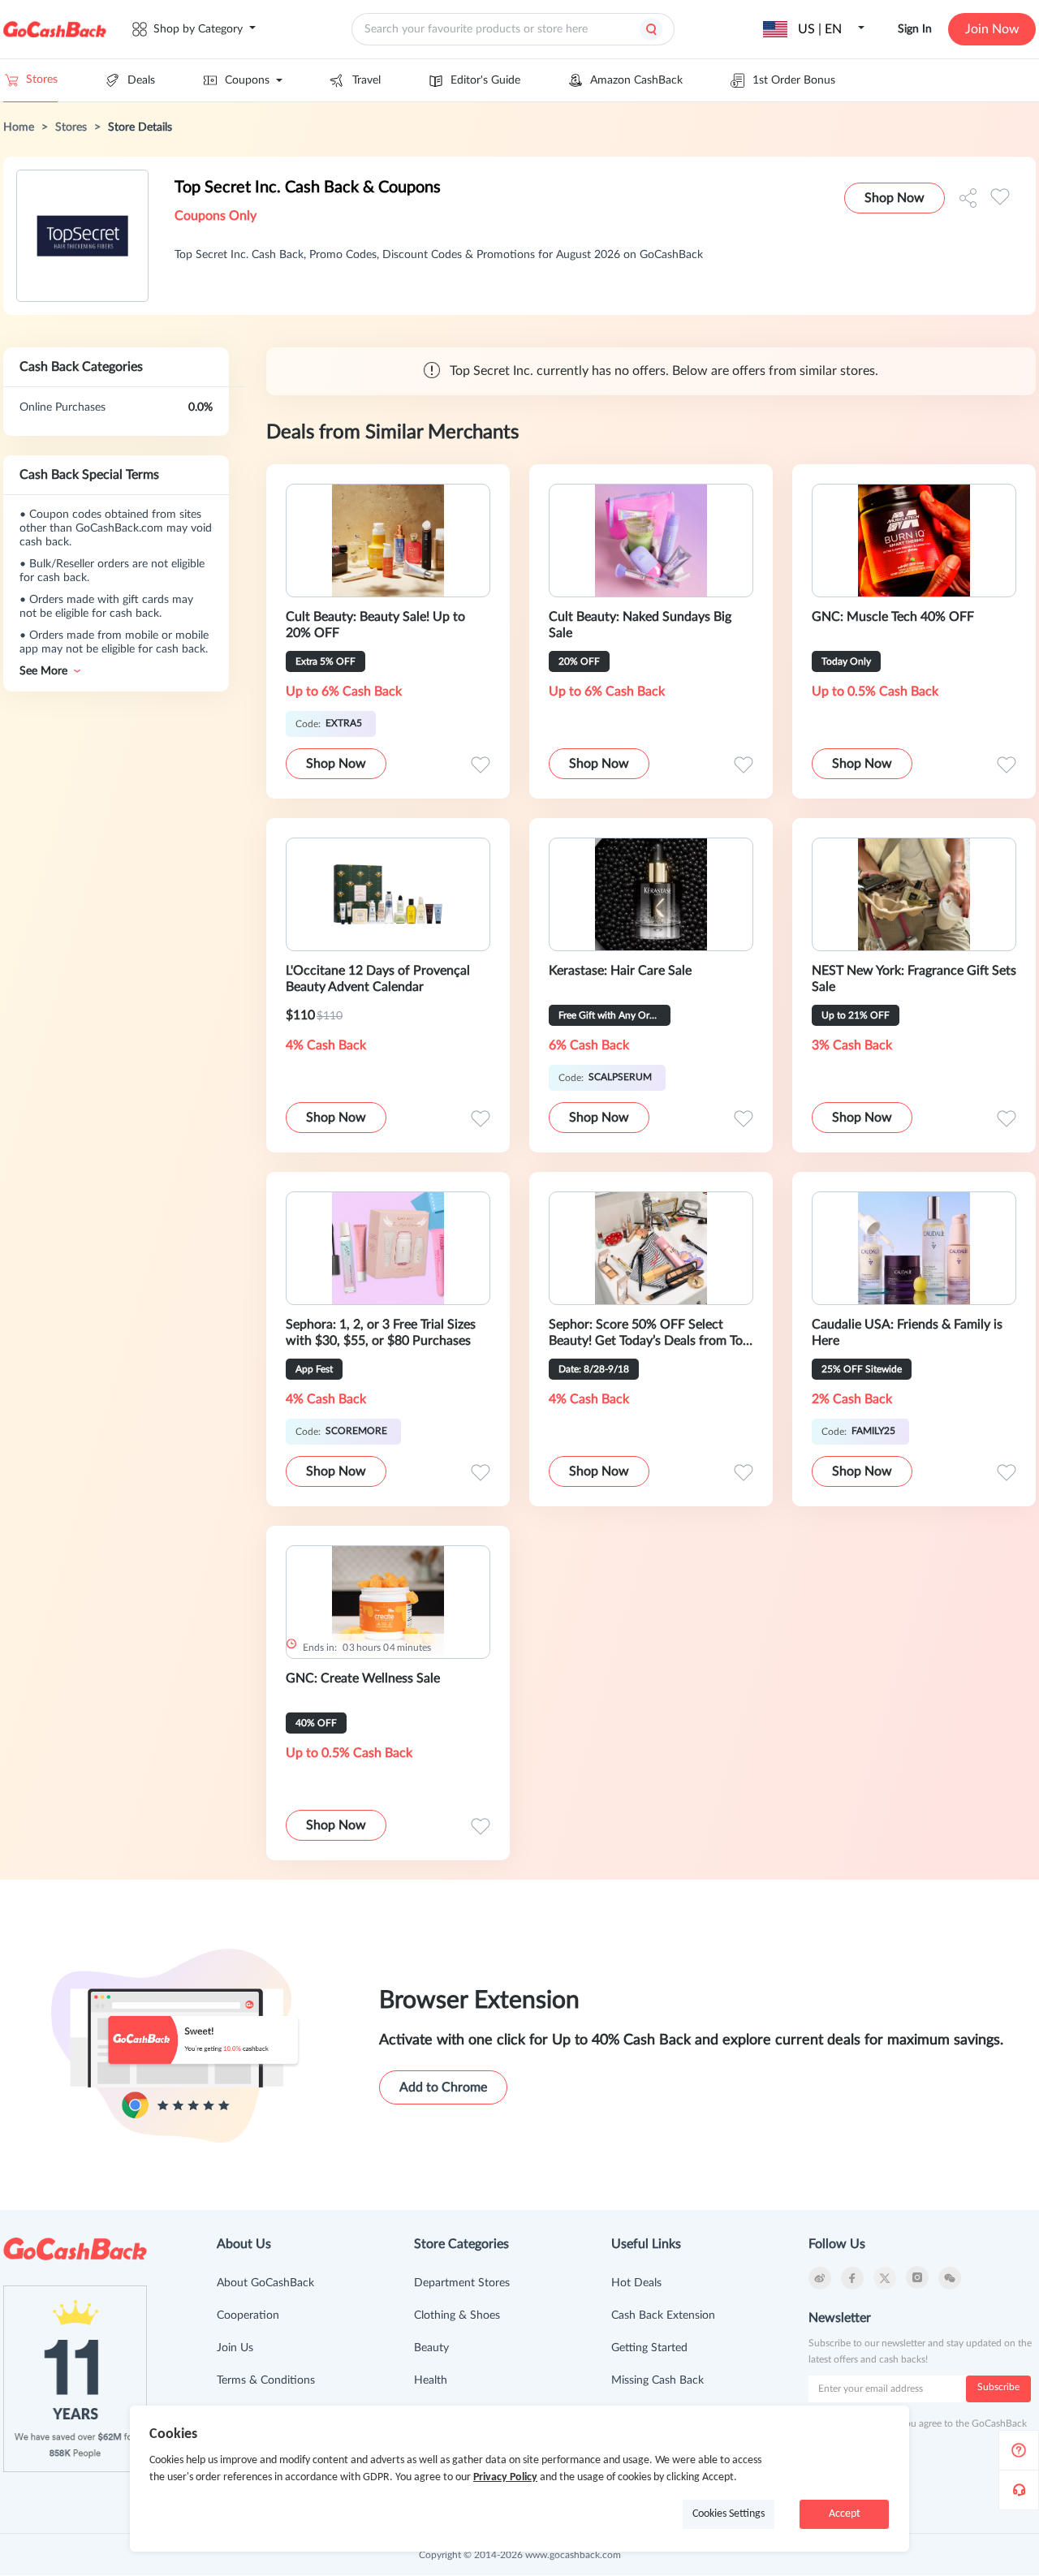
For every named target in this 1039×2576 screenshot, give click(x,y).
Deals (141, 80)
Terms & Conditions (266, 2380)
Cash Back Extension (663, 2315)
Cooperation (248, 2315)
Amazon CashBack (636, 80)
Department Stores (462, 2283)
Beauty (431, 2348)
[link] (19, 127)
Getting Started (649, 2348)
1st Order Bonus (794, 80)
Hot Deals (636, 2283)
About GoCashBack (265, 2283)
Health (431, 2380)
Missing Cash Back (657, 2380)
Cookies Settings (729, 2514)
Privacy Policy (505, 2477)
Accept (845, 2514)
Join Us (235, 2348)
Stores (42, 80)
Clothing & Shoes (457, 2315)
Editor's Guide (485, 80)
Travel (366, 80)
